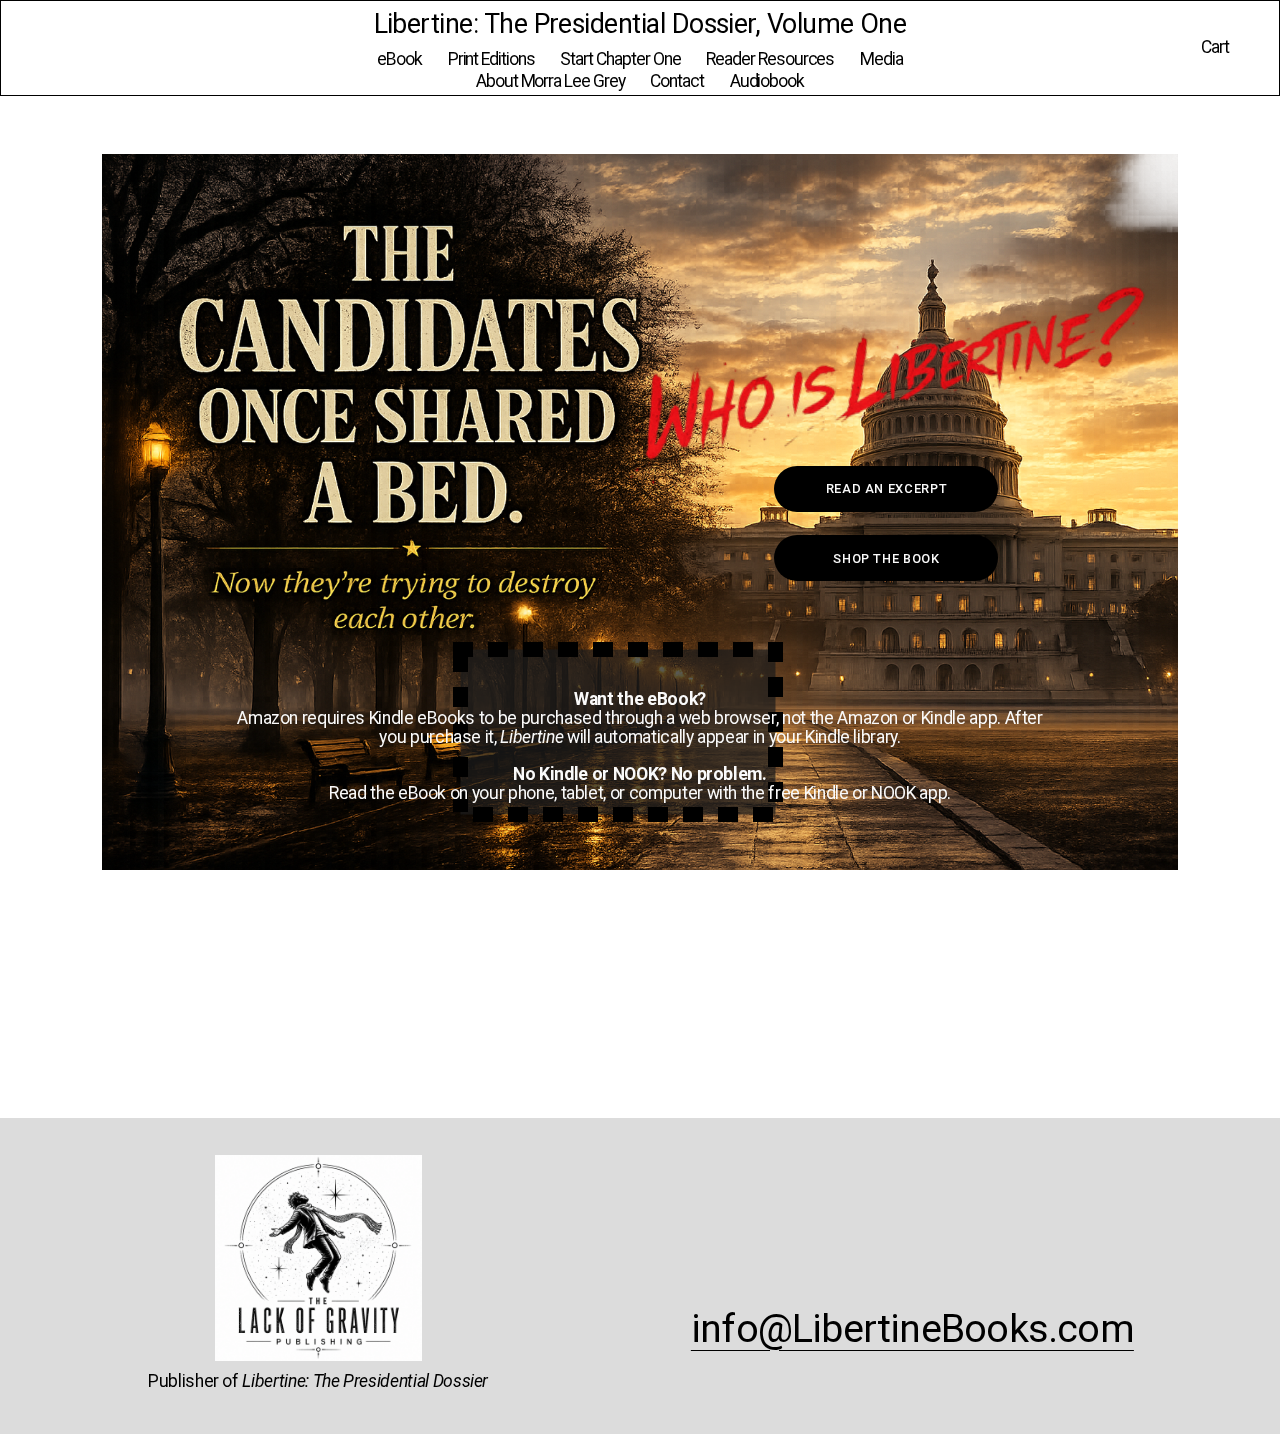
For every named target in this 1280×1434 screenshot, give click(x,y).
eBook (399, 59)
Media (881, 59)
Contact (677, 81)
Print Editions (491, 59)
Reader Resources (770, 59)
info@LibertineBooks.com (912, 1329)
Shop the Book (886, 558)
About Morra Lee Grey (550, 81)
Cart (1215, 47)
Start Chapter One (620, 59)
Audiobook (767, 81)
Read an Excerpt (887, 488)
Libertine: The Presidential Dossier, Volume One (640, 24)
